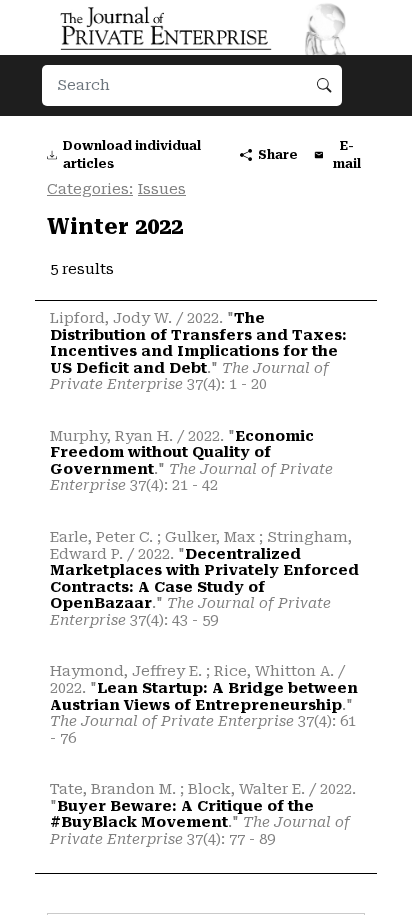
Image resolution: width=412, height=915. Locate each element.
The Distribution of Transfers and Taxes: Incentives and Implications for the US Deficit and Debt (198, 343)
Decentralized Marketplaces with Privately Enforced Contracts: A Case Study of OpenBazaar (204, 579)
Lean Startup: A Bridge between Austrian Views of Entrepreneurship (204, 697)
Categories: (90, 189)
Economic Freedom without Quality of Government (182, 453)
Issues (162, 189)
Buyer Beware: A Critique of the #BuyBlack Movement (182, 815)
